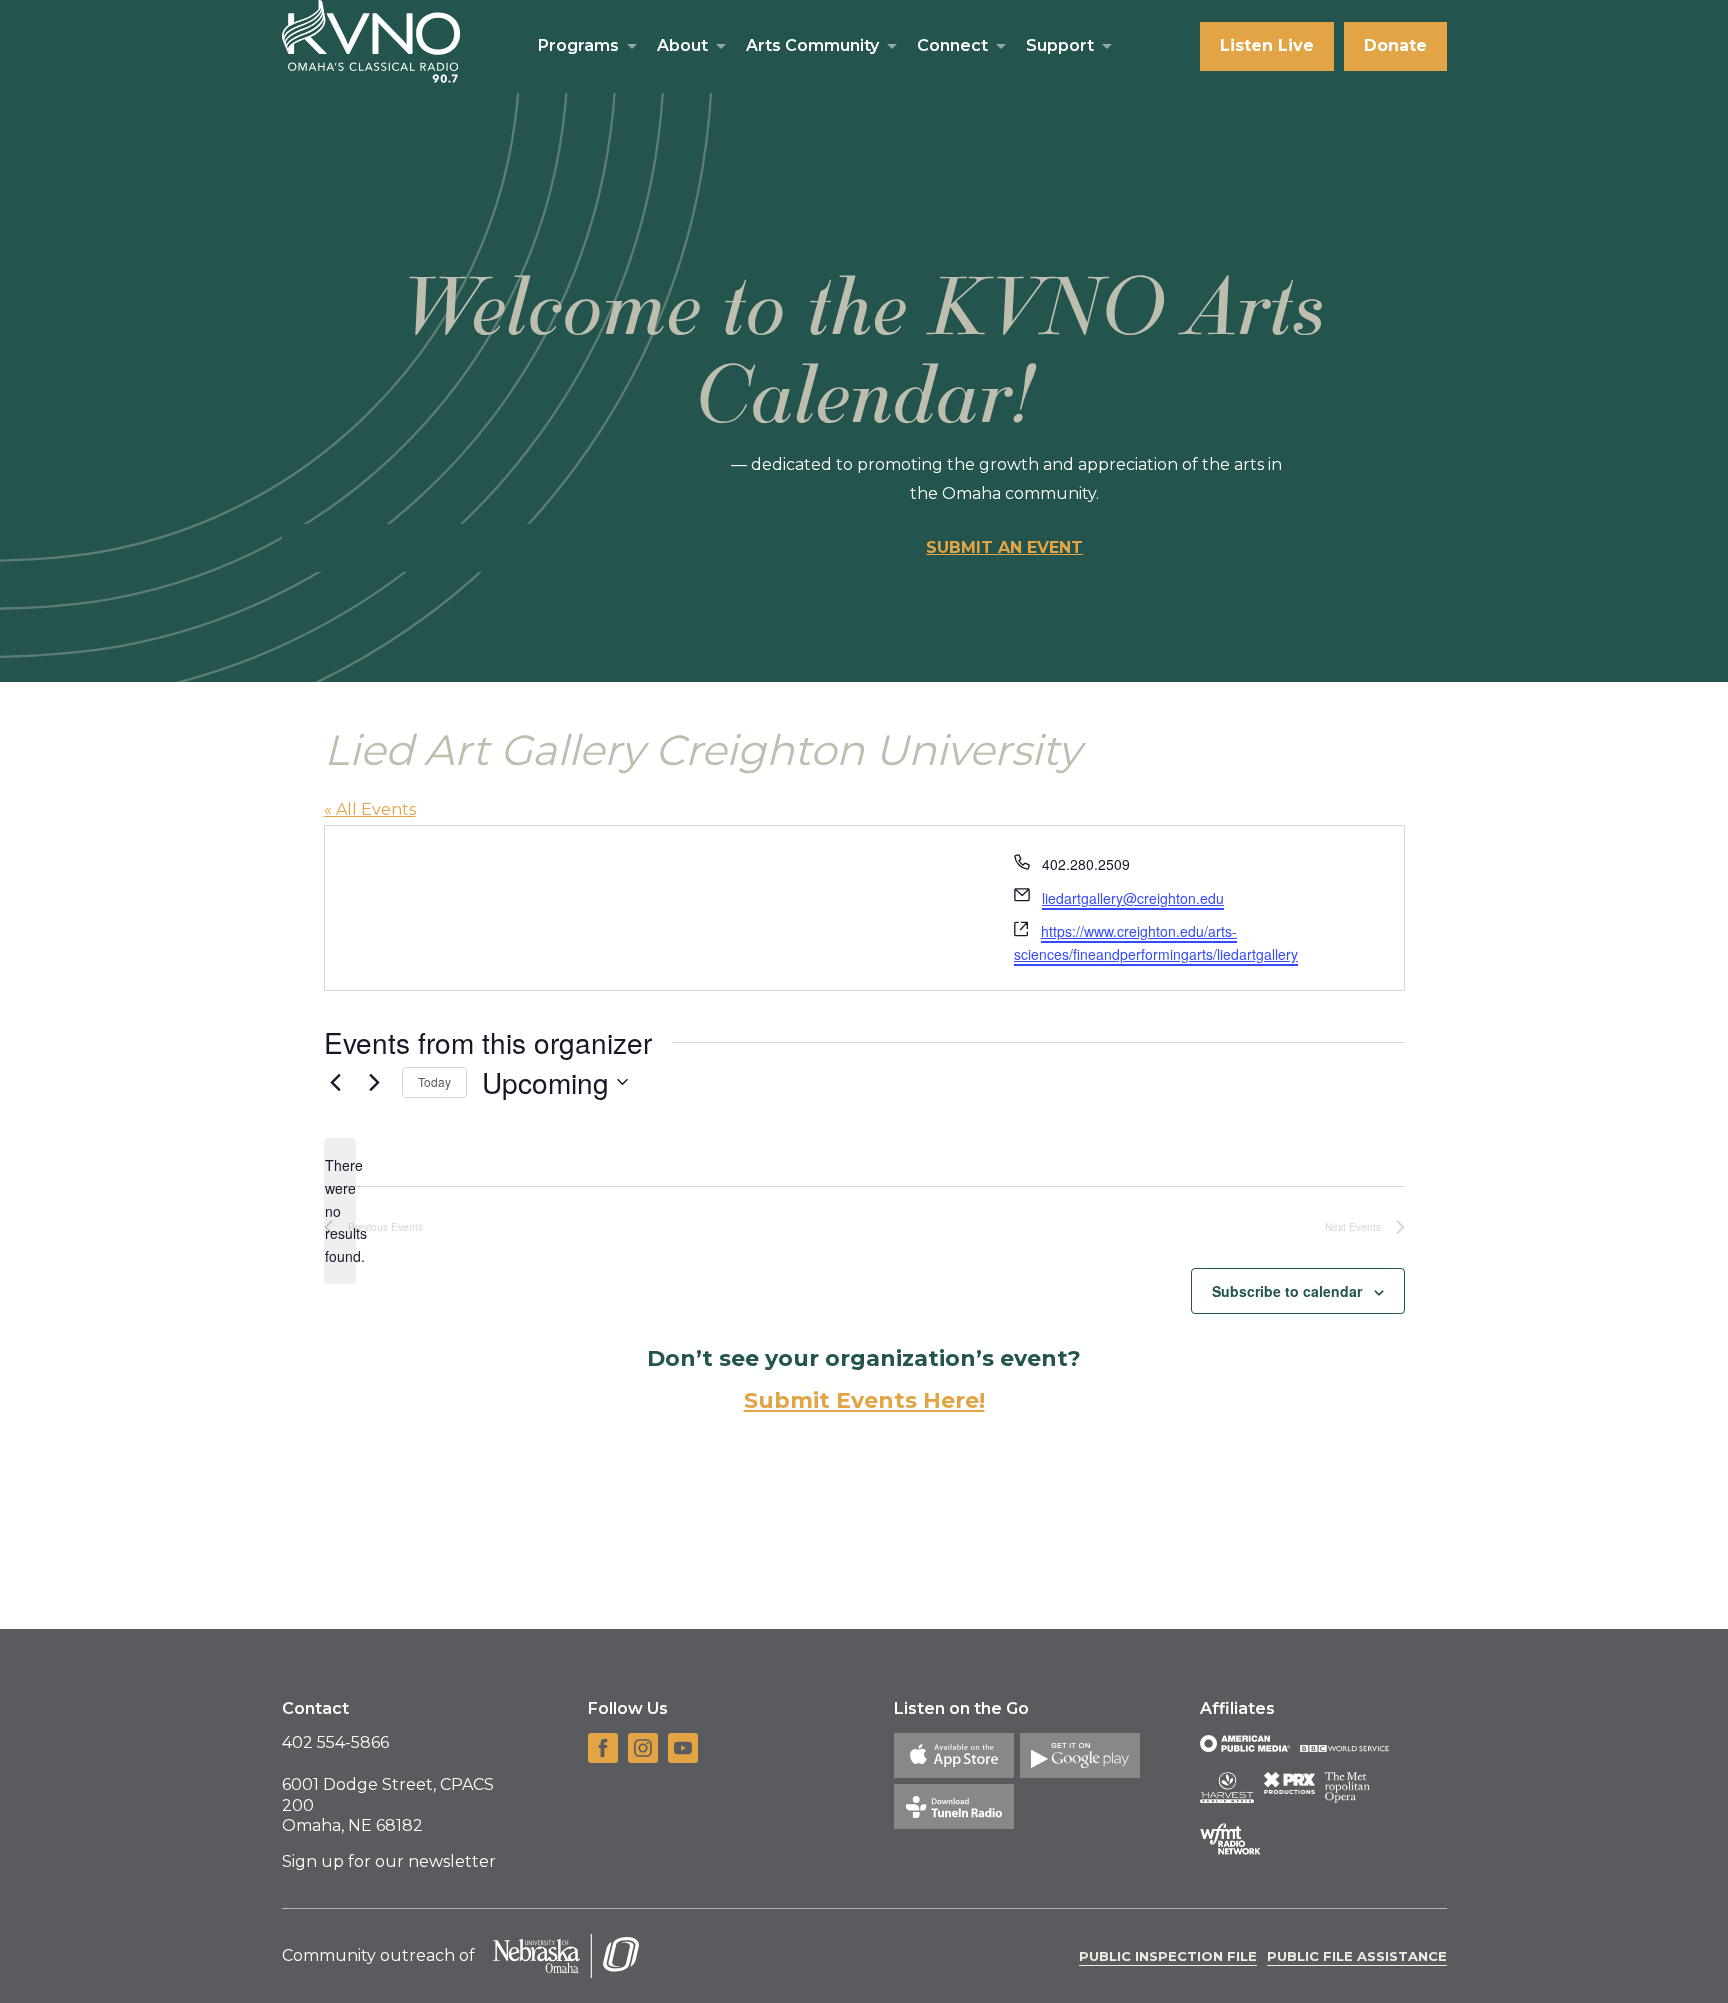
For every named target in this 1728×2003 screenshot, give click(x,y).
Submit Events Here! (864, 1400)
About (682, 45)
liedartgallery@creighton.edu (1133, 898)
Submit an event (1004, 547)
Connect (952, 45)
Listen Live (1267, 45)
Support (1060, 45)
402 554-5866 (335, 1742)
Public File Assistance (1357, 1956)
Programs (578, 45)
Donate (1395, 45)
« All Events (370, 809)
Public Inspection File (1168, 1956)
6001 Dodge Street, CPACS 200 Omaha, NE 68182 (388, 1805)
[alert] (340, 1210)
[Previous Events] (336, 1082)
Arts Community (812, 45)
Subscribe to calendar (1287, 1291)
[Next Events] (375, 1082)
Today (434, 1081)
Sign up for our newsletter (389, 1861)
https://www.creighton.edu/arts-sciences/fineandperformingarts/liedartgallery (1156, 942)
